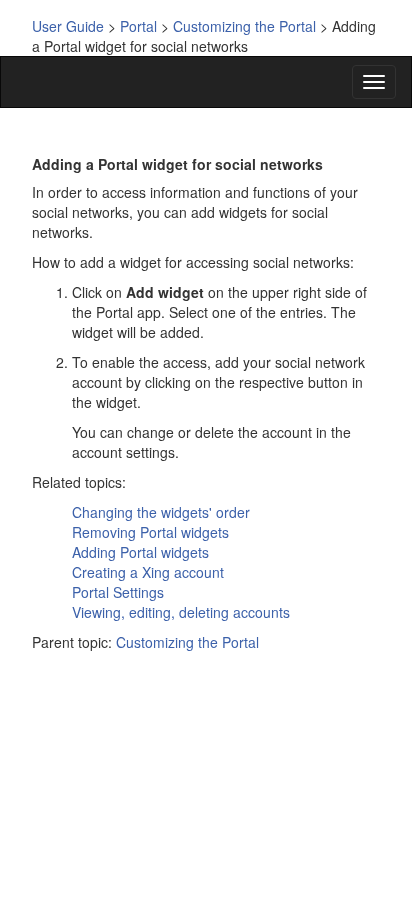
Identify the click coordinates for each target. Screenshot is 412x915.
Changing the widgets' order (161, 512)
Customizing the (244, 26)
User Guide (68, 26)
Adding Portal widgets (140, 552)
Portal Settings (118, 592)
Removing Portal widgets (150, 532)
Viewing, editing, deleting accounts (181, 612)
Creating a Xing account (148, 572)
